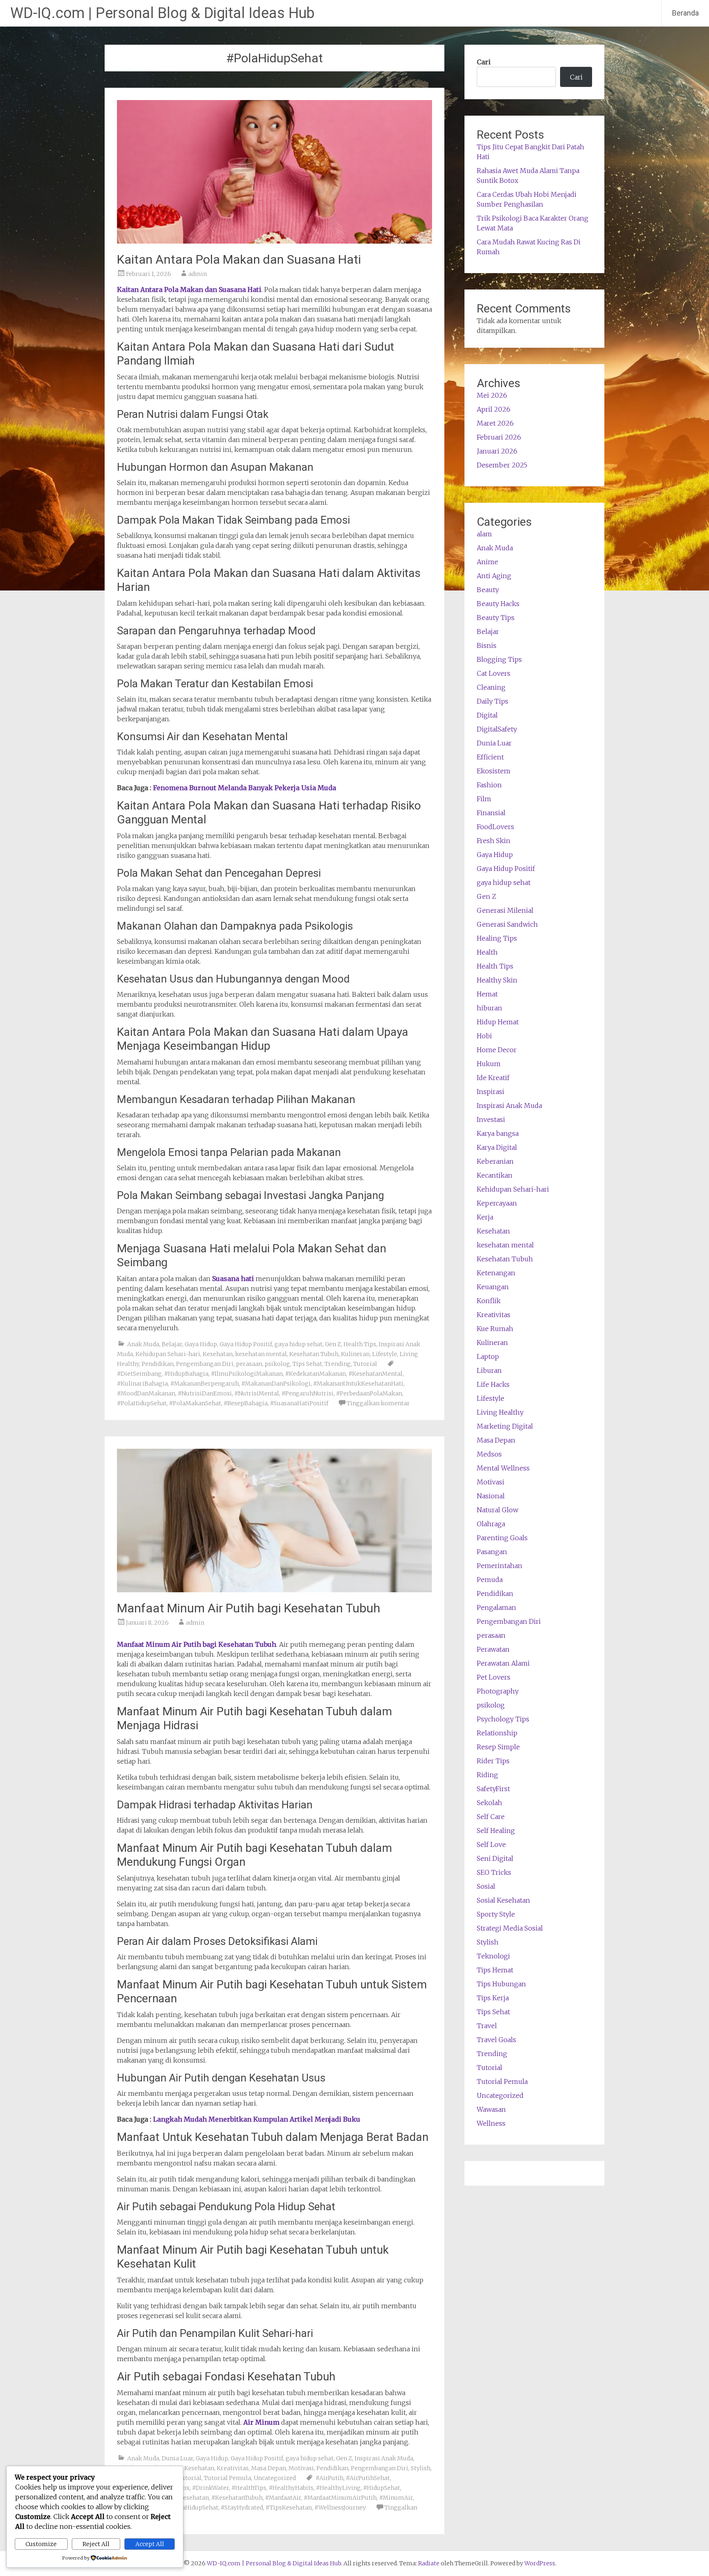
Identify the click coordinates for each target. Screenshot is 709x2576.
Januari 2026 (497, 451)
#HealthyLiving (338, 2488)
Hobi (484, 1036)
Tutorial (365, 1364)
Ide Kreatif (493, 1078)
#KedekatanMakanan (316, 1374)
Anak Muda (143, 1344)
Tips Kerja (493, 1998)
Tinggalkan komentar (378, 1403)
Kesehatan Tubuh (314, 1354)
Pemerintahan (500, 1566)
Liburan (489, 1370)
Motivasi (301, 2468)
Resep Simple (498, 1747)
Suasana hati (233, 1279)
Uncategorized (275, 2478)
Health (487, 952)
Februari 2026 (499, 437)
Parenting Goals (502, 1538)
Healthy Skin (497, 980)
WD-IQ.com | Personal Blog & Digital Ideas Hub (162, 13)
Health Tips (360, 1344)
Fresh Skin (494, 841)
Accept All (150, 2544)
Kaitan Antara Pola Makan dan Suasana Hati (239, 259)
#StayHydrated (242, 2508)
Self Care (491, 1817)
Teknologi (493, 1956)
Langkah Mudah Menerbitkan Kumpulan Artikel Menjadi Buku (257, 2119)
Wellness (491, 2123)
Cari (484, 62)
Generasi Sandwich (507, 924)
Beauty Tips (496, 618)
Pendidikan (158, 1364)
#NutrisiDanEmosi (205, 1393)
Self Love (491, 1844)
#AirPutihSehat (368, 2478)
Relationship (497, 1733)
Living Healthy (500, 1412)
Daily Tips (493, 701)
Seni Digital (495, 1858)
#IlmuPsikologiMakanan (247, 1374)
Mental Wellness (503, 1468)
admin (198, 274)
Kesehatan (218, 1354)
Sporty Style (496, 1914)
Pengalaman (496, 1607)
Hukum (489, 1064)
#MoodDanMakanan (146, 1393)
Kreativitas (233, 2468)
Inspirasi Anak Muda (384, 2458)
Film (484, 799)
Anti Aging (494, 576)
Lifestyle (385, 1354)
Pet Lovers (494, 1677)
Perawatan (493, 1649)
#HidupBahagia (186, 1374)
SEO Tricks (494, 1872)
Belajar (172, 1344)
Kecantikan (495, 1175)
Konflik (489, 1301)
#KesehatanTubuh (237, 2498)
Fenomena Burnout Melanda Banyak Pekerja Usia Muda (245, 788)
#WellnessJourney (340, 2508)
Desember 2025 (502, 465)
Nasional (491, 1496)
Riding (487, 1775)
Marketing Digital (505, 1426)
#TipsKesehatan (289, 2508)
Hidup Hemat (498, 1022)
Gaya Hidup (201, 1344)
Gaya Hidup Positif (246, 1344)
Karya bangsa (498, 1133)
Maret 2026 (495, 423)
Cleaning (491, 687)
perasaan (249, 1364)
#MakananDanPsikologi (276, 1384)
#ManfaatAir (283, 2498)
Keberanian (495, 1161)
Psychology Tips (503, 1719)
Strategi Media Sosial (510, 1928)
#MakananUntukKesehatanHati (358, 1384)
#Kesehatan (192, 2498)
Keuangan (493, 1287)
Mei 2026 (492, 395)
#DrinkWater (210, 2488)
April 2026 (494, 409)
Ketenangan (496, 1273)
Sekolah (489, 1803)
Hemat (487, 994)
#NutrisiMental (257, 1393)
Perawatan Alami (503, 1663)
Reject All (96, 2544)
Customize (41, 2544)
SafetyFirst (493, 1789)
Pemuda (490, 1580)
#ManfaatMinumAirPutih (340, 2498)
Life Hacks (493, 1384)
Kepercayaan (497, 1203)
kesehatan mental (261, 1354)
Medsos (489, 1454)
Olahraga (491, 1524)
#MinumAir (396, 2498)
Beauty (488, 590)
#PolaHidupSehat (142, 1403)
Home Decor (497, 1050)
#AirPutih (329, 2478)
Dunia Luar (177, 2458)
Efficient (490, 757)
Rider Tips (493, 1761)
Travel (487, 2026)
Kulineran (355, 1354)
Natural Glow (497, 1510)
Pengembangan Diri (205, 1364)
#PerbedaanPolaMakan (369, 1393)
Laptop (488, 1356)
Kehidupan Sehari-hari (168, 1354)
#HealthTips (249, 2488)
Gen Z (333, 1344)
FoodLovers (495, 827)
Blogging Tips (499, 659)
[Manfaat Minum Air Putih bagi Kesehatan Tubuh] (274, 1590)
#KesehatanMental (375, 1374)
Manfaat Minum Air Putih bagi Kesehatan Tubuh (249, 1608)
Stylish (421, 2468)
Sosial (486, 1886)
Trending (338, 1364)
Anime (487, 562)
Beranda (685, 13)
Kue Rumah (495, 1329)
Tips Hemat (495, 1970)
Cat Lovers (494, 673)
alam (484, 534)
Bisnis (487, 645)
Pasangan (492, 1552)
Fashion (489, 785)
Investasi (491, 1119)
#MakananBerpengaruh (205, 1384)
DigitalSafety (497, 729)
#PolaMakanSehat (195, 1403)
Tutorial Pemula (228, 2478)
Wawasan (491, 2109)
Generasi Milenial (505, 910)
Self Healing (496, 1831)
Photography (498, 1691)
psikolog (277, 1364)
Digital (487, 715)
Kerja (485, 1217)
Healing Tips (497, 938)
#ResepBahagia (246, 1403)
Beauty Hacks (498, 604)
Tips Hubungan (501, 1984)
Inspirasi (491, 1092)
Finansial (491, 813)
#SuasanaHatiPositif (299, 1403)
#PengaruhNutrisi (308, 1393)
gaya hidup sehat (298, 1344)
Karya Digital (497, 1147)
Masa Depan (269, 2468)
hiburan (489, 1008)
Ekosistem (494, 771)
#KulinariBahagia (142, 1384)
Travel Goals (496, 2040)
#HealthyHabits (291, 2488)
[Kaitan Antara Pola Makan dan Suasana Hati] (274, 241)
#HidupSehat (382, 2488)
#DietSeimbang (139, 1374)
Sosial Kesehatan (503, 1900)
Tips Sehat (307, 1364)
